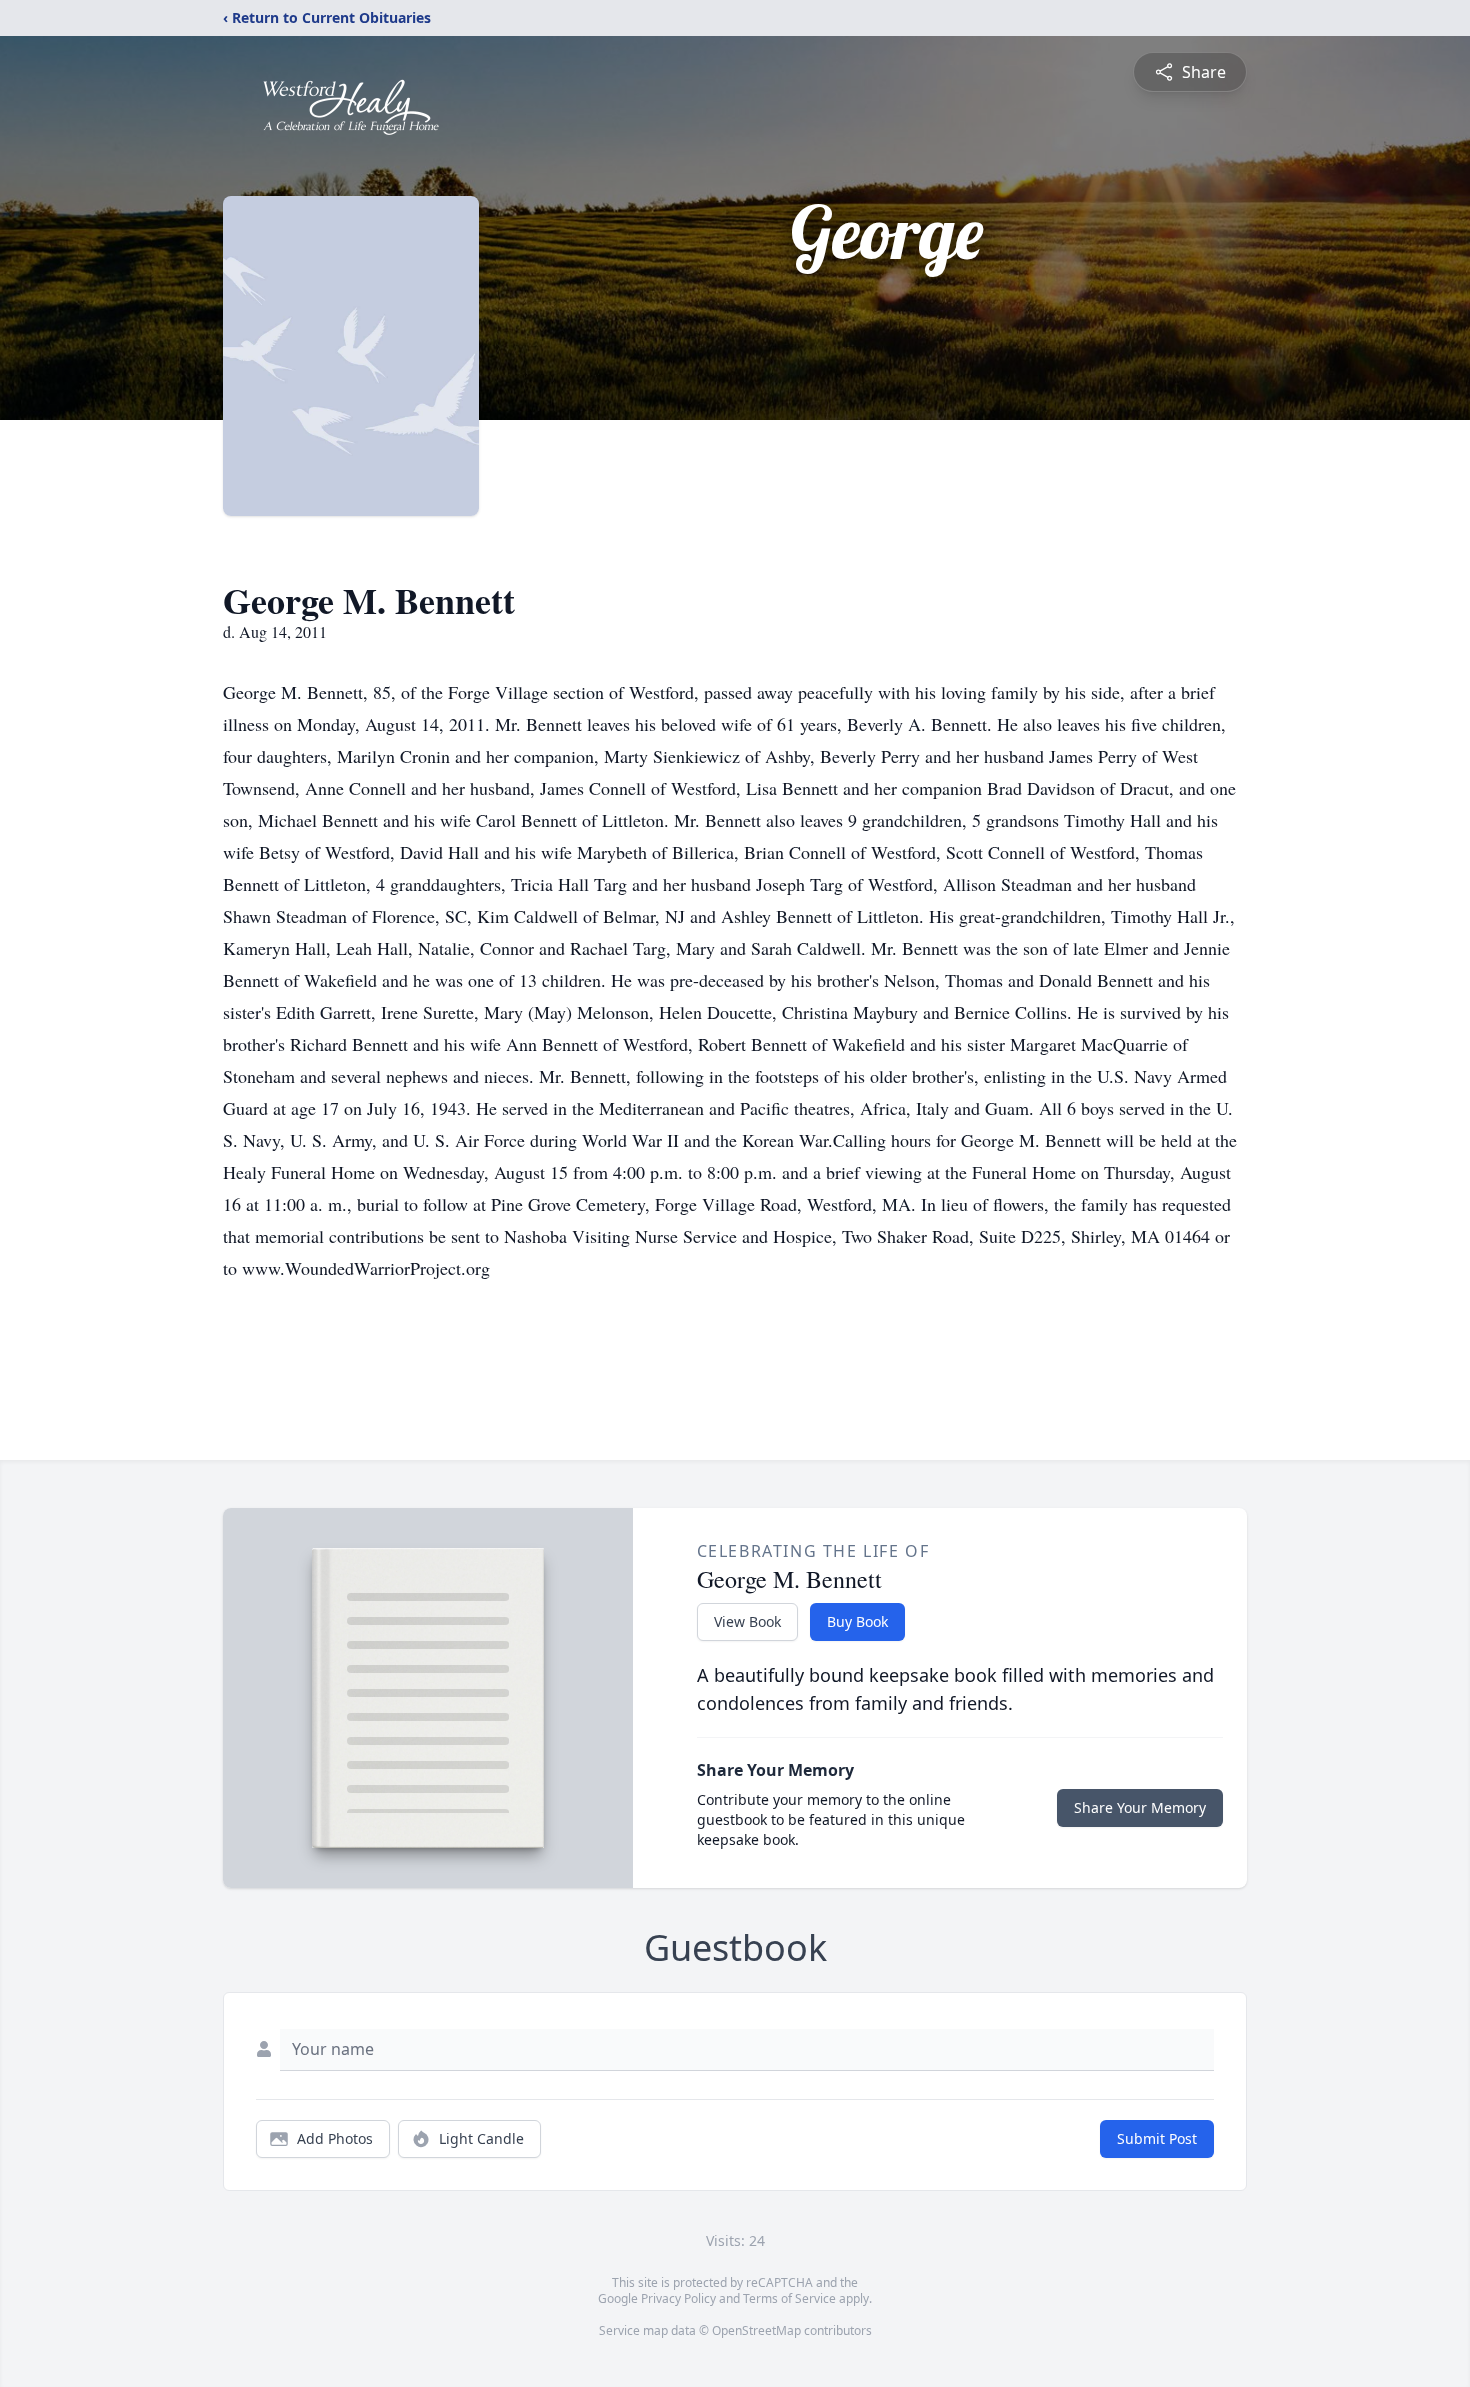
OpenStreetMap (756, 2330)
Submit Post (1157, 2138)
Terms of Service (789, 2298)
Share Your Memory (1140, 1807)
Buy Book (857, 1621)
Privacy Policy (678, 2298)
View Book (747, 1621)
